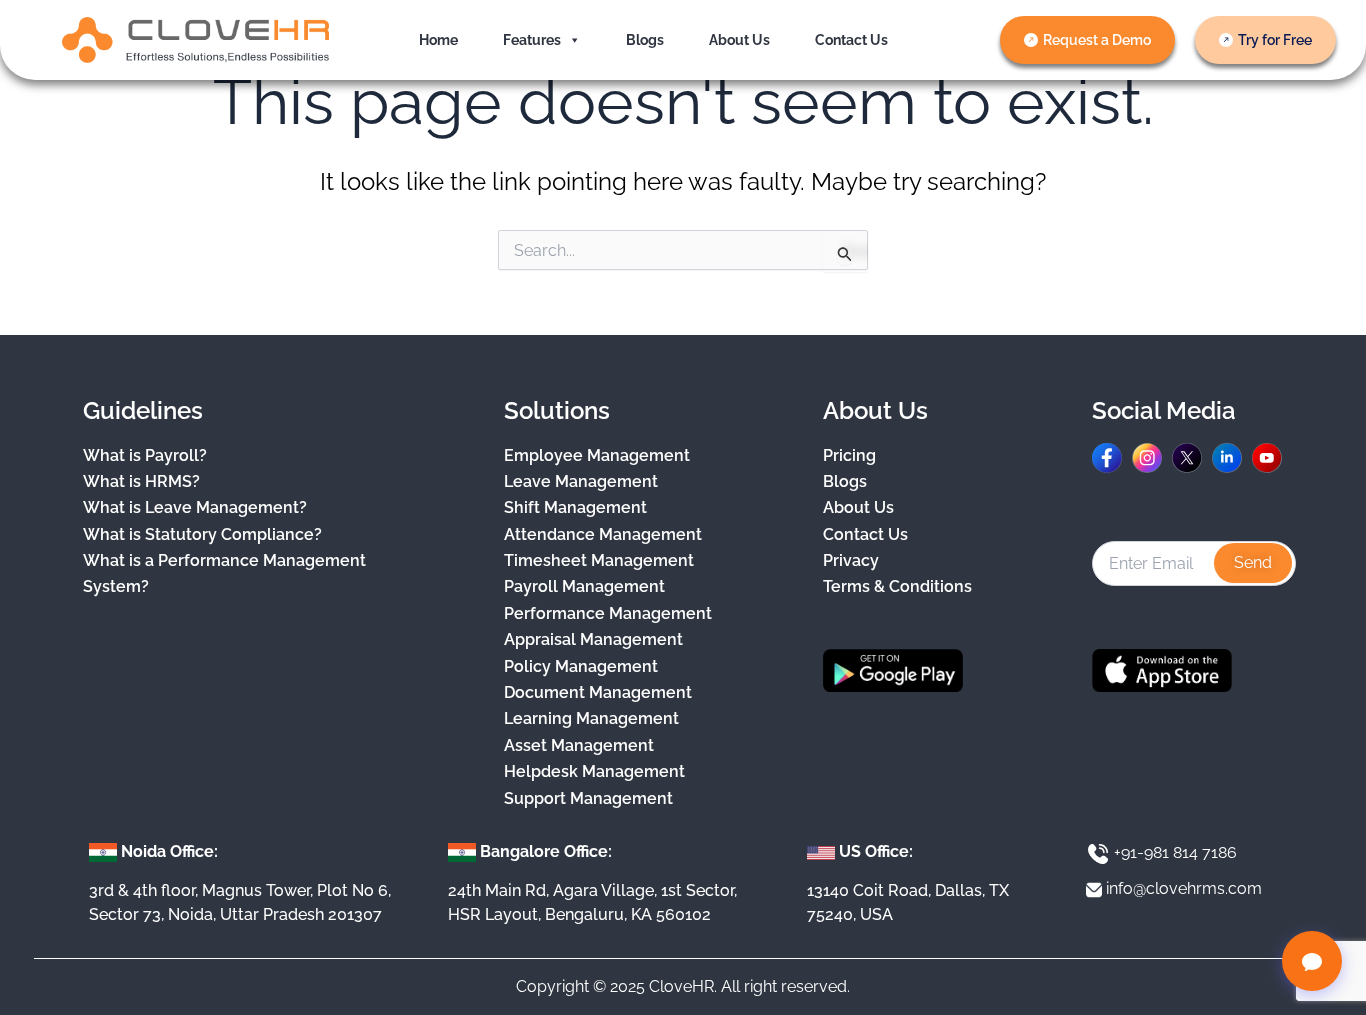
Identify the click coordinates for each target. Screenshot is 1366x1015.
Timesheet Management (599, 560)
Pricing (849, 455)
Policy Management (581, 666)
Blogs (645, 40)
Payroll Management (584, 586)
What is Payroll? (145, 455)
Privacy (851, 560)
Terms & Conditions (897, 586)
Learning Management (591, 718)
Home (438, 40)
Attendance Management (603, 534)
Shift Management (575, 507)
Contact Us (851, 40)
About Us (739, 40)
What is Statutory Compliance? (202, 534)
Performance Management (608, 613)
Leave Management (581, 481)
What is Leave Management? (195, 507)
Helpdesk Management (594, 771)
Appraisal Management (593, 639)
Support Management (588, 798)
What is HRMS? (141, 481)
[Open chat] (1312, 961)
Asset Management (579, 745)
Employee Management (597, 455)
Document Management (598, 692)
